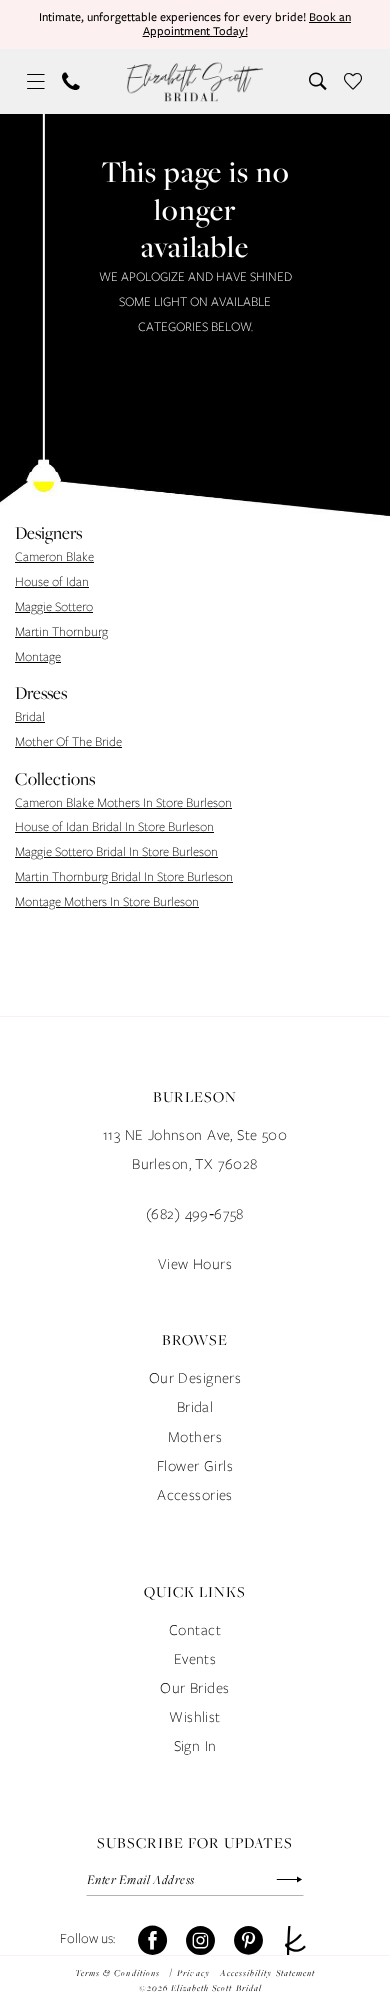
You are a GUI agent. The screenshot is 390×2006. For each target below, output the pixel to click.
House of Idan (52, 581)
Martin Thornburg (61, 631)
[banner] (195, 81)
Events (195, 1658)
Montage (38, 656)
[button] (36, 81)
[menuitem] (36, 81)
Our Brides (194, 1687)
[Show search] (318, 81)
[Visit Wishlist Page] (353, 81)
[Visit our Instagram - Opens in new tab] (200, 1940)
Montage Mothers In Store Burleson (107, 901)
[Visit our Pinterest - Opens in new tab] (248, 1940)
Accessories (195, 1494)
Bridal (30, 716)
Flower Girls (195, 1465)
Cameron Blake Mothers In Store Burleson (123, 802)
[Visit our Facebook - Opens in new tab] (152, 1940)
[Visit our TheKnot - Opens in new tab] (295, 1940)
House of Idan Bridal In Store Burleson (114, 826)
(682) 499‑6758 (195, 1213)
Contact (195, 1629)
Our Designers (195, 1377)
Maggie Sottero (54, 606)
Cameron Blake (54, 556)
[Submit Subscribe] (278, 1879)
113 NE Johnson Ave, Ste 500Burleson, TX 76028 (195, 1149)
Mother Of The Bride (68, 741)
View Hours (195, 1263)
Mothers (195, 1436)
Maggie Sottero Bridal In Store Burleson (116, 851)
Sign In (195, 1745)
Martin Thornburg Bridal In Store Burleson (124, 876)
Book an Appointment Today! (247, 24)
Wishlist (194, 1716)
